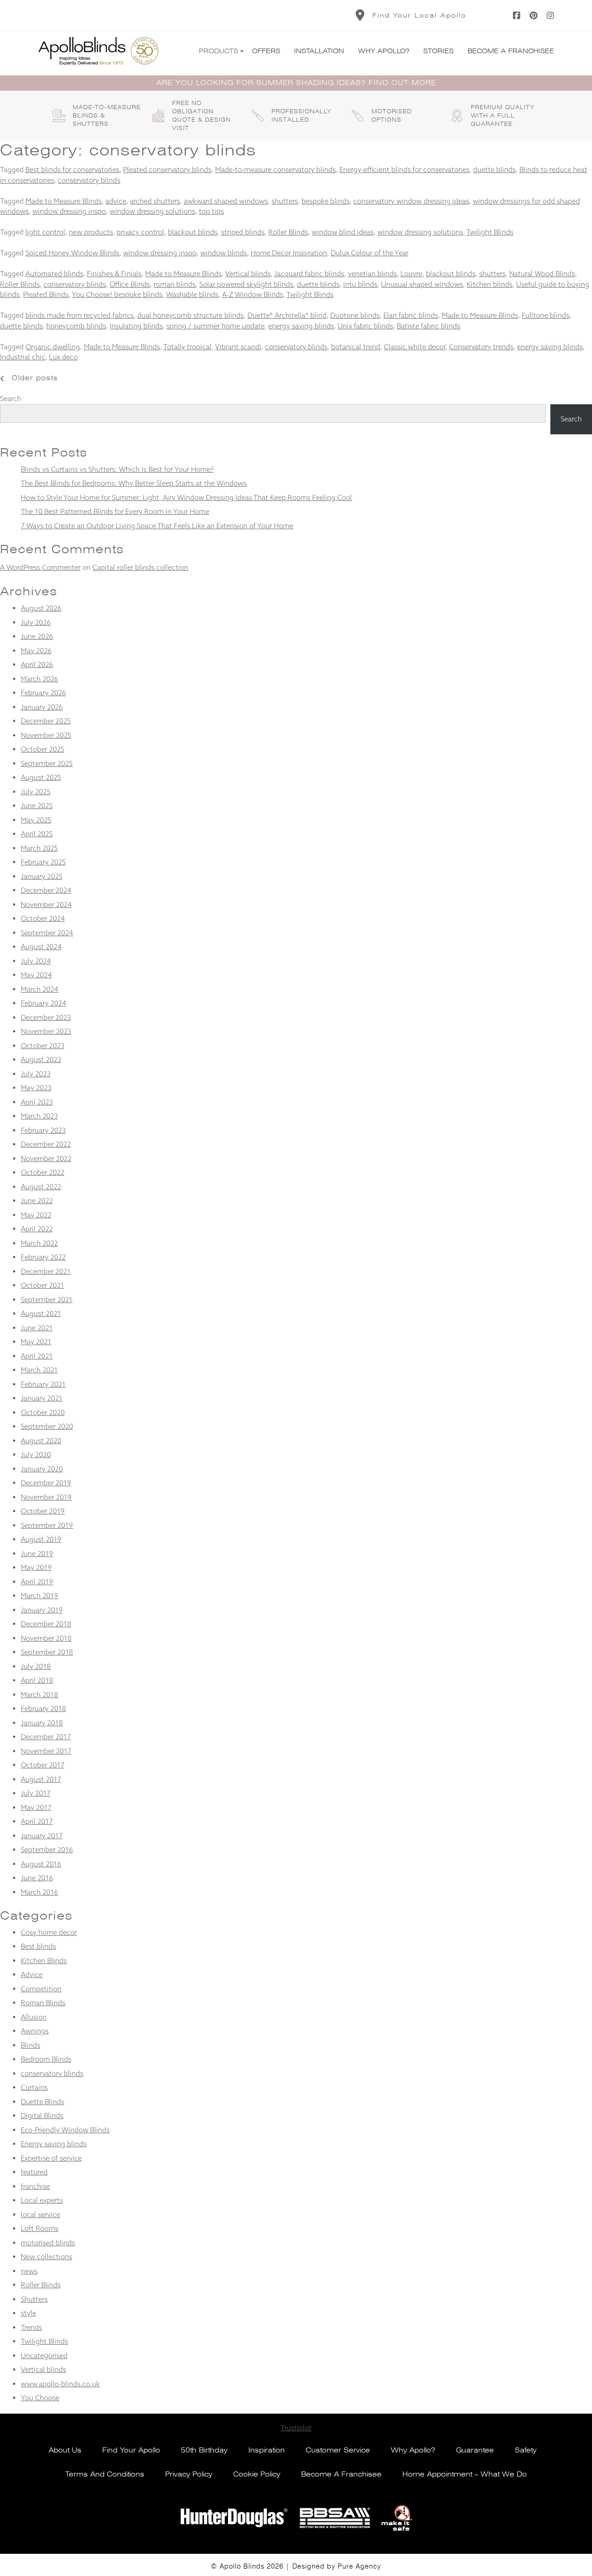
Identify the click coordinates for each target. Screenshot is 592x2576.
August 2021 (41, 1313)
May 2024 (36, 975)
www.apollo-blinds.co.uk (60, 2384)
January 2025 (42, 876)
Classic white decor (415, 347)
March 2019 (40, 1596)
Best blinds (38, 1946)
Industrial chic (23, 357)
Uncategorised (44, 2356)
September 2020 (47, 1426)
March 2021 (39, 1370)
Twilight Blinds (490, 232)
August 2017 (41, 1779)
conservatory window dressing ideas (411, 201)
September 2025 (47, 763)
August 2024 (41, 947)
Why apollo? (384, 51)
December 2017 (46, 1737)
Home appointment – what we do (465, 2474)
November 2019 (46, 1497)
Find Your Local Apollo (419, 15)
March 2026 (40, 679)
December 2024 (46, 890)
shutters (285, 201)
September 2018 (47, 1652)
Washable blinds (192, 294)
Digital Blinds (42, 2116)
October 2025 (43, 749)
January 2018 (42, 1723)
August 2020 (41, 1441)
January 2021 (42, 1398)
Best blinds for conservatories (72, 170)
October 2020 (43, 1412)
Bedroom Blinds (46, 2059)
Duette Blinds (43, 2102)
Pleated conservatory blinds (167, 170)
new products (91, 232)
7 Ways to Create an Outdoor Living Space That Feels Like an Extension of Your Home (157, 526)
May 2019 (36, 1567)
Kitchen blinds (490, 284)
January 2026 (42, 707)
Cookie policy (257, 2474)
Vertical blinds (248, 274)
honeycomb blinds (76, 326)
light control (45, 232)
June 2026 (37, 636)
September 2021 (47, 1300)
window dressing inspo (69, 211)
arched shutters (155, 201)
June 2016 (37, 1878)
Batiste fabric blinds (429, 326)
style (28, 2313)
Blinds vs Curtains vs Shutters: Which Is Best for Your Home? (117, 469)
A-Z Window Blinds (253, 294)
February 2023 (43, 1130)
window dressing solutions (152, 211)
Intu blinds (360, 284)
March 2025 (39, 848)
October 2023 (43, 1046)
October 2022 (43, 1172)
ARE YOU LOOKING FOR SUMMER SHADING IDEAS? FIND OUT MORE (296, 83)
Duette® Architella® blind (287, 315)
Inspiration (267, 2450)
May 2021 (36, 1342)
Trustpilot (296, 2428)
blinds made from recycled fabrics (80, 315)
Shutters (34, 2299)
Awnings (35, 2031)
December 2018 (46, 1624)
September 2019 (47, 1525)
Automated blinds (54, 274)
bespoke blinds (326, 201)
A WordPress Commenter (40, 567)
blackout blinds (193, 232)
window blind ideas (343, 232)
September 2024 (47, 933)
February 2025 (43, 862)
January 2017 (42, 1836)
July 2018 (36, 1666)
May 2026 (36, 651)
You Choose (40, 2398)
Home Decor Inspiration (289, 253)
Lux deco (63, 357)
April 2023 (37, 1102)
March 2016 (40, 1892)
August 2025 (41, 777)
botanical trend (356, 347)
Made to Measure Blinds (64, 201)
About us (65, 2450)
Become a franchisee (511, 51)
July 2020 (36, 1455)
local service (40, 2215)
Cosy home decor (49, 1932)
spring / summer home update (216, 326)
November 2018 (46, 1638)
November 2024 (46, 905)
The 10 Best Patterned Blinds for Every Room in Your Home (115, 511)
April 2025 (37, 834)
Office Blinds (130, 284)
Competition (41, 1989)
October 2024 (43, 918)
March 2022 (39, 1243)
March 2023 (39, 1116)
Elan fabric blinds (411, 315)
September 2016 (47, 1850)
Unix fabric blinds (365, 326)
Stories (438, 51)
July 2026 (36, 622)
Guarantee (475, 2450)
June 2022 (37, 1201)
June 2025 (37, 806)
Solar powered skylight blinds (246, 284)
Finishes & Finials (114, 274)
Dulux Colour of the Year (370, 253)
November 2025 (46, 735)
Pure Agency (359, 2566)
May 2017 (36, 1807)
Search (11, 398)
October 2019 (43, 1511)
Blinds (31, 2045)
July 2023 (36, 1074)
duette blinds (494, 170)
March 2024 (40, 989)
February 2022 (43, 1257)
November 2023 (46, 1031)
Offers (266, 51)
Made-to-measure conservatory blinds (275, 170)
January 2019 (42, 1610)
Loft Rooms (40, 2228)
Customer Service (338, 2450)
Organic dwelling (53, 347)
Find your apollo (131, 2450)
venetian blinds (372, 274)
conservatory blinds (89, 180)
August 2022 (41, 1187)
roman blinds (175, 284)
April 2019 (37, 1582)
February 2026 (43, 693)
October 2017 (43, 1765)
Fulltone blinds (546, 315)
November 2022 (46, 1158)
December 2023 (46, 1017)
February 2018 (43, 1708)
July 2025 (36, 792)
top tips (211, 211)
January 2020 (42, 1469)
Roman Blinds (43, 2003)
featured (34, 2172)
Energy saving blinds (54, 2144)
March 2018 (40, 1695)
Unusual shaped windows (422, 284)
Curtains (34, 2087)
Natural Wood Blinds (542, 274)
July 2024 (36, 961)
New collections (46, 2257)
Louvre (411, 274)
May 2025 (36, 820)
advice (116, 201)
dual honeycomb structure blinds (191, 315)
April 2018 (37, 1680)
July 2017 (36, 1793)
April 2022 (37, 1229)
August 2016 (41, 1864)
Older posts (35, 378)
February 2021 (43, 1384)
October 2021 (43, 1285)
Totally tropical (187, 347)
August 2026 (41, 608)
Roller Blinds (288, 232)
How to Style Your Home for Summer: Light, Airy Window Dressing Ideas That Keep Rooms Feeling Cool (186, 497)
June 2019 (37, 1554)
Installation (319, 51)
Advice (32, 1974)
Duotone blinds (355, 315)
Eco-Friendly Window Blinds (65, 2130)
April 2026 (37, 664)
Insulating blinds (136, 326)
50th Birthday (204, 2450)
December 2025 (46, 721)
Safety (526, 2450)
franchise (35, 2186)
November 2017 (46, 1751)
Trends (31, 2327)
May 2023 (36, 1088)
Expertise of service (51, 2158)
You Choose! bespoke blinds (117, 294)
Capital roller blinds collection (140, 567)
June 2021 (37, 1328)
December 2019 (46, 1483)
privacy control (140, 232)
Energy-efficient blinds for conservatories (404, 170)
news (29, 2271)
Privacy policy (189, 2474)
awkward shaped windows (226, 201)
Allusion (34, 2017)
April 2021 (37, 1356)
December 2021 (46, 1271)
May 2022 (36, 1215)
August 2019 (41, 1539)
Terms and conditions (105, 2474)
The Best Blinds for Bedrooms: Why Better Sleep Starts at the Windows (134, 483)
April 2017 (37, 1821)
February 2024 (43, 1003)
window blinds (224, 253)
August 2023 (41, 1059)
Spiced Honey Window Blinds (72, 253)
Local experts (42, 2200)
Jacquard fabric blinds (309, 274)
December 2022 (46, 1144)
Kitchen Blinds (44, 1961)
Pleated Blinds (46, 294)
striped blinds (243, 232)
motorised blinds (48, 2243)
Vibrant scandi (238, 347)
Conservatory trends (481, 347)
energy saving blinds (301, 326)
